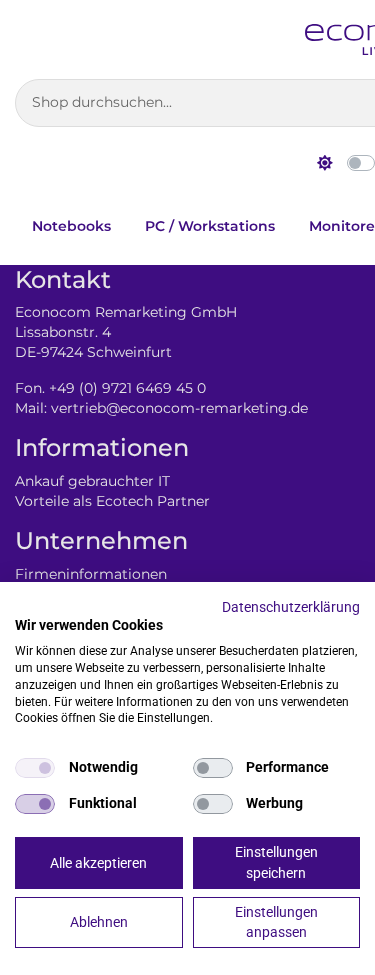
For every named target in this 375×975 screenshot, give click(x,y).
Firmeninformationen (91, 574)
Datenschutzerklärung (291, 607)
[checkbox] (35, 768)
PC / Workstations (210, 226)
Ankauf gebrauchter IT (92, 481)
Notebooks (71, 226)
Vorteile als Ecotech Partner (112, 501)
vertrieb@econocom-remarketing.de (179, 408)
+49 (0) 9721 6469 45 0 (127, 388)
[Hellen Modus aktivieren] (325, 163)
